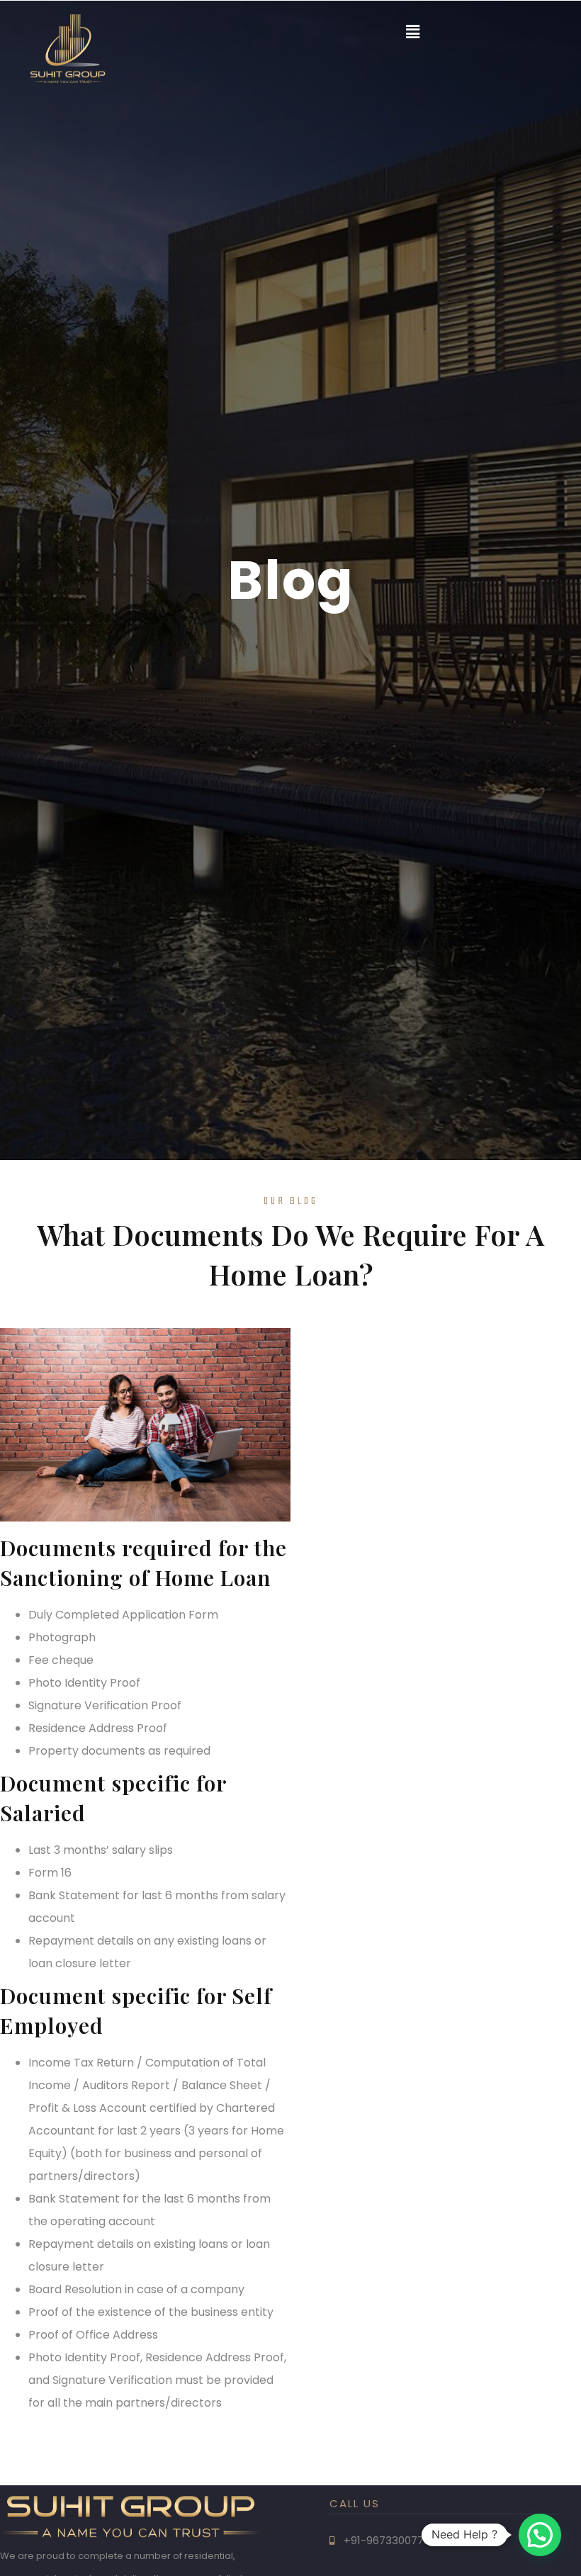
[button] (413, 32)
